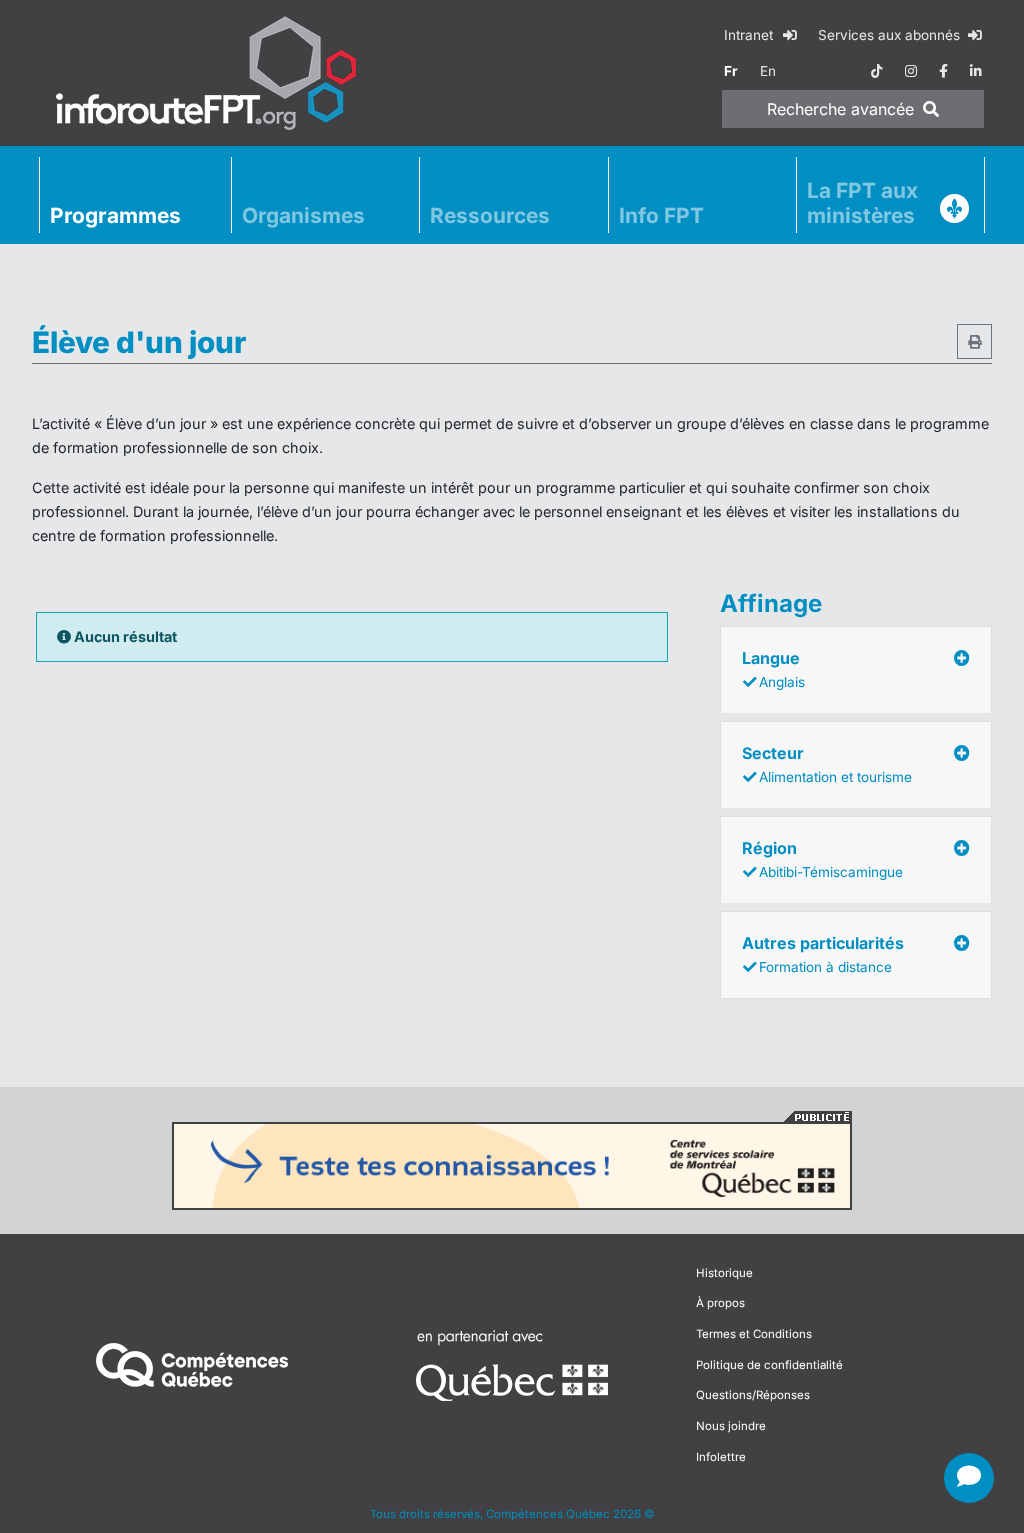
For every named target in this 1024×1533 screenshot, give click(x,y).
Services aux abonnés (891, 35)
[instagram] (911, 71)
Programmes (115, 215)
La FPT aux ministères (862, 203)
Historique (724, 1273)
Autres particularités (823, 954)
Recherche (840, 109)
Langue (773, 669)
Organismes (303, 215)
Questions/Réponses (753, 1395)
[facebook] (943, 71)
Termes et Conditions (754, 1334)
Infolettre (721, 1457)
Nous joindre (731, 1426)
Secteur (827, 764)
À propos (720, 1303)
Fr (731, 71)
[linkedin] (976, 71)
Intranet (750, 35)
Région (822, 859)
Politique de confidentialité (769, 1365)
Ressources (490, 215)
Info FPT (661, 215)
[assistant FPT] (969, 1478)
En (768, 71)
